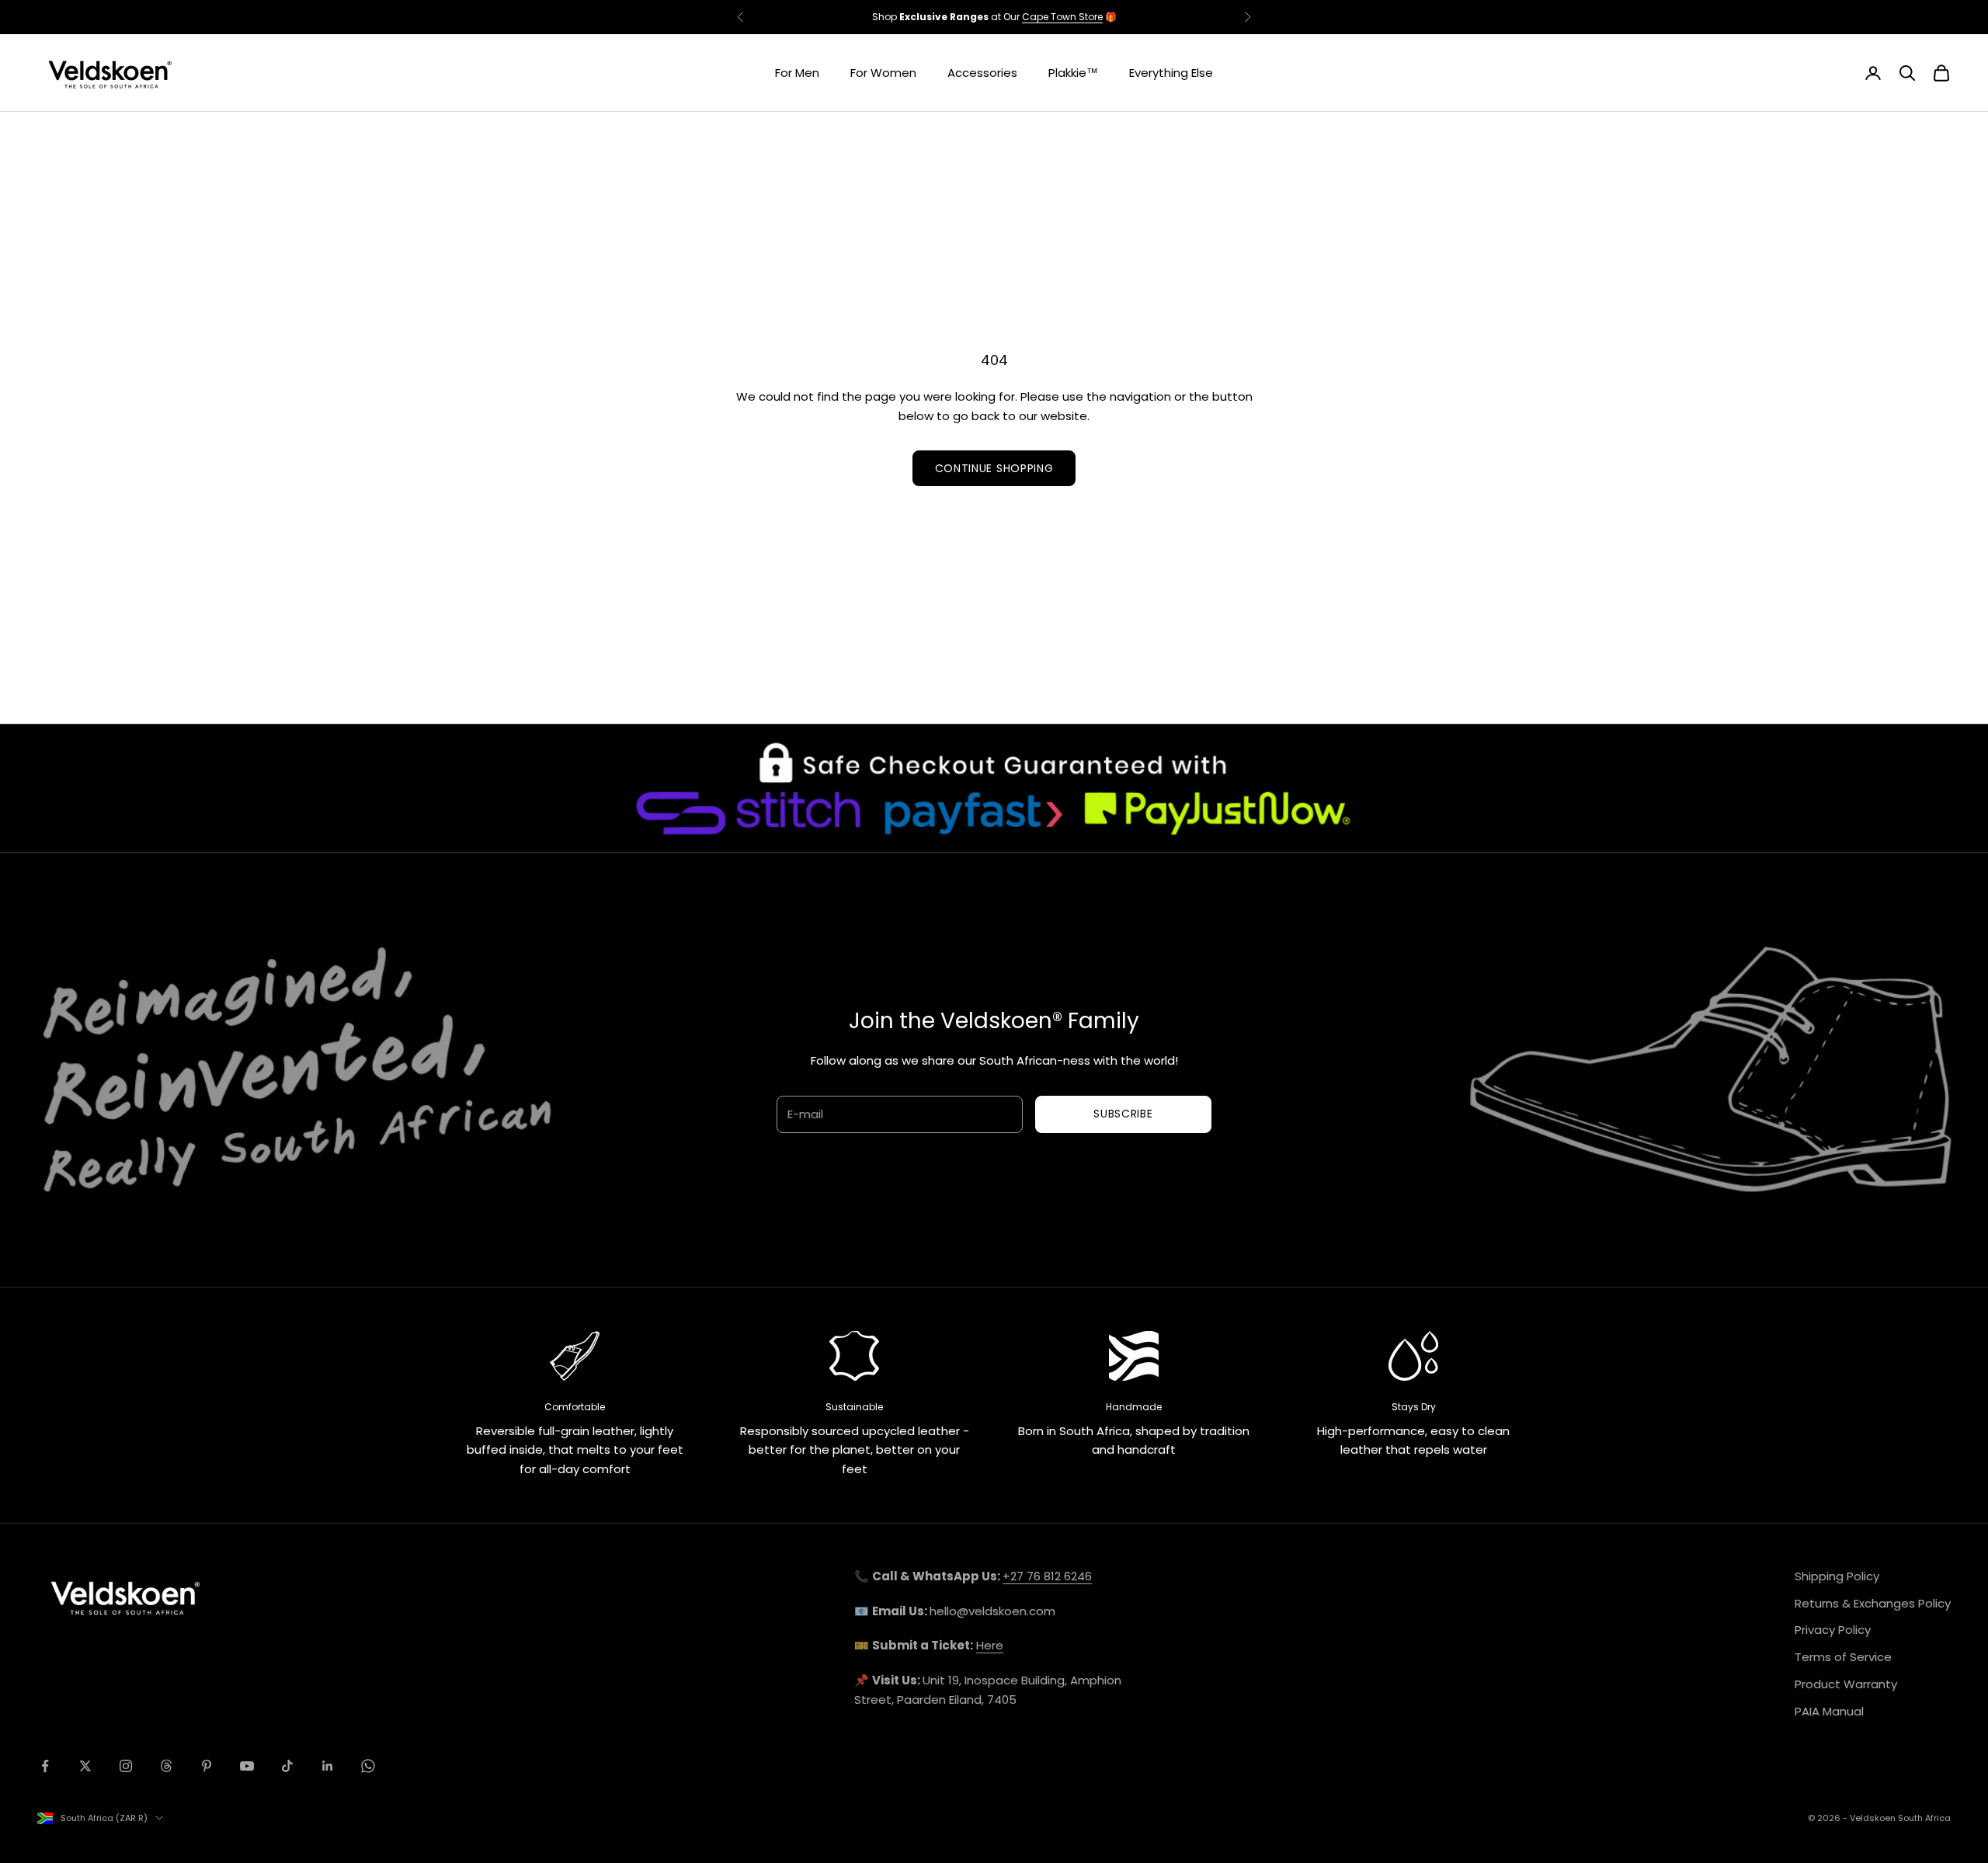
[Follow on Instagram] (126, 1766)
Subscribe (1123, 1114)
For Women (883, 73)
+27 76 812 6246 (1047, 1576)
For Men (797, 73)
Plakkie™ (1073, 73)
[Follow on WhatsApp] (368, 1766)
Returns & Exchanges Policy (1873, 1603)
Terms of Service (1843, 1657)
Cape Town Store (1062, 17)
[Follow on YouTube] (247, 1766)
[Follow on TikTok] (287, 1766)
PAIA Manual (1829, 1711)
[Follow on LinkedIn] (328, 1766)
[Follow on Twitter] (85, 1766)
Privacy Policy (1833, 1630)
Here (990, 1645)
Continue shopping (994, 468)
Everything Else (1171, 73)
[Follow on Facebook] (45, 1766)
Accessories (982, 73)
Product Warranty (1846, 1684)
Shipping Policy (1837, 1576)
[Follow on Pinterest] (207, 1766)
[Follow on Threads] (166, 1766)
